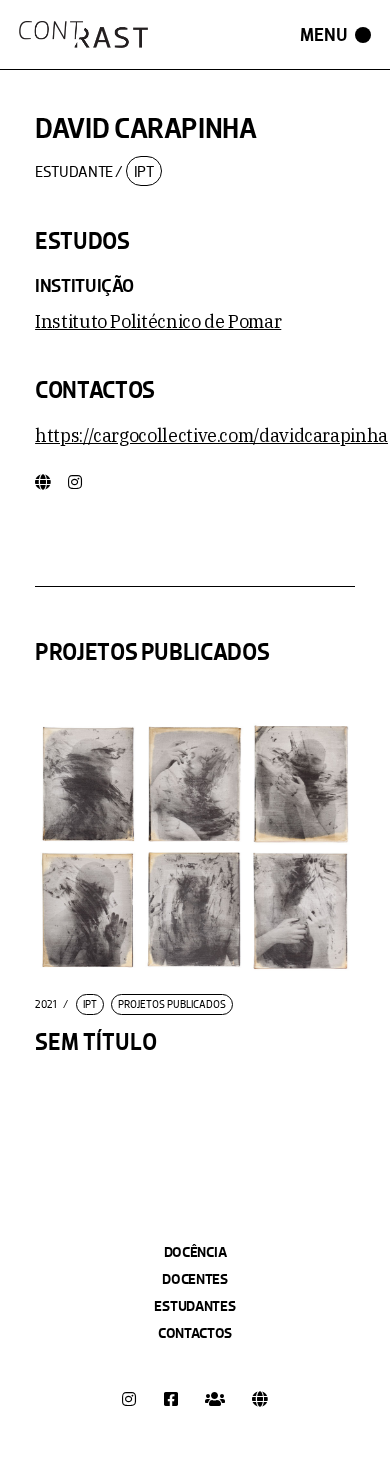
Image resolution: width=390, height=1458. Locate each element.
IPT (144, 171)
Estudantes (194, 1306)
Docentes (195, 1279)
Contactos (195, 1333)
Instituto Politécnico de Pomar (158, 321)
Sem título (96, 1042)
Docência (195, 1252)
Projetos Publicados (172, 1004)
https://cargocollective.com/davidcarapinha (211, 435)
